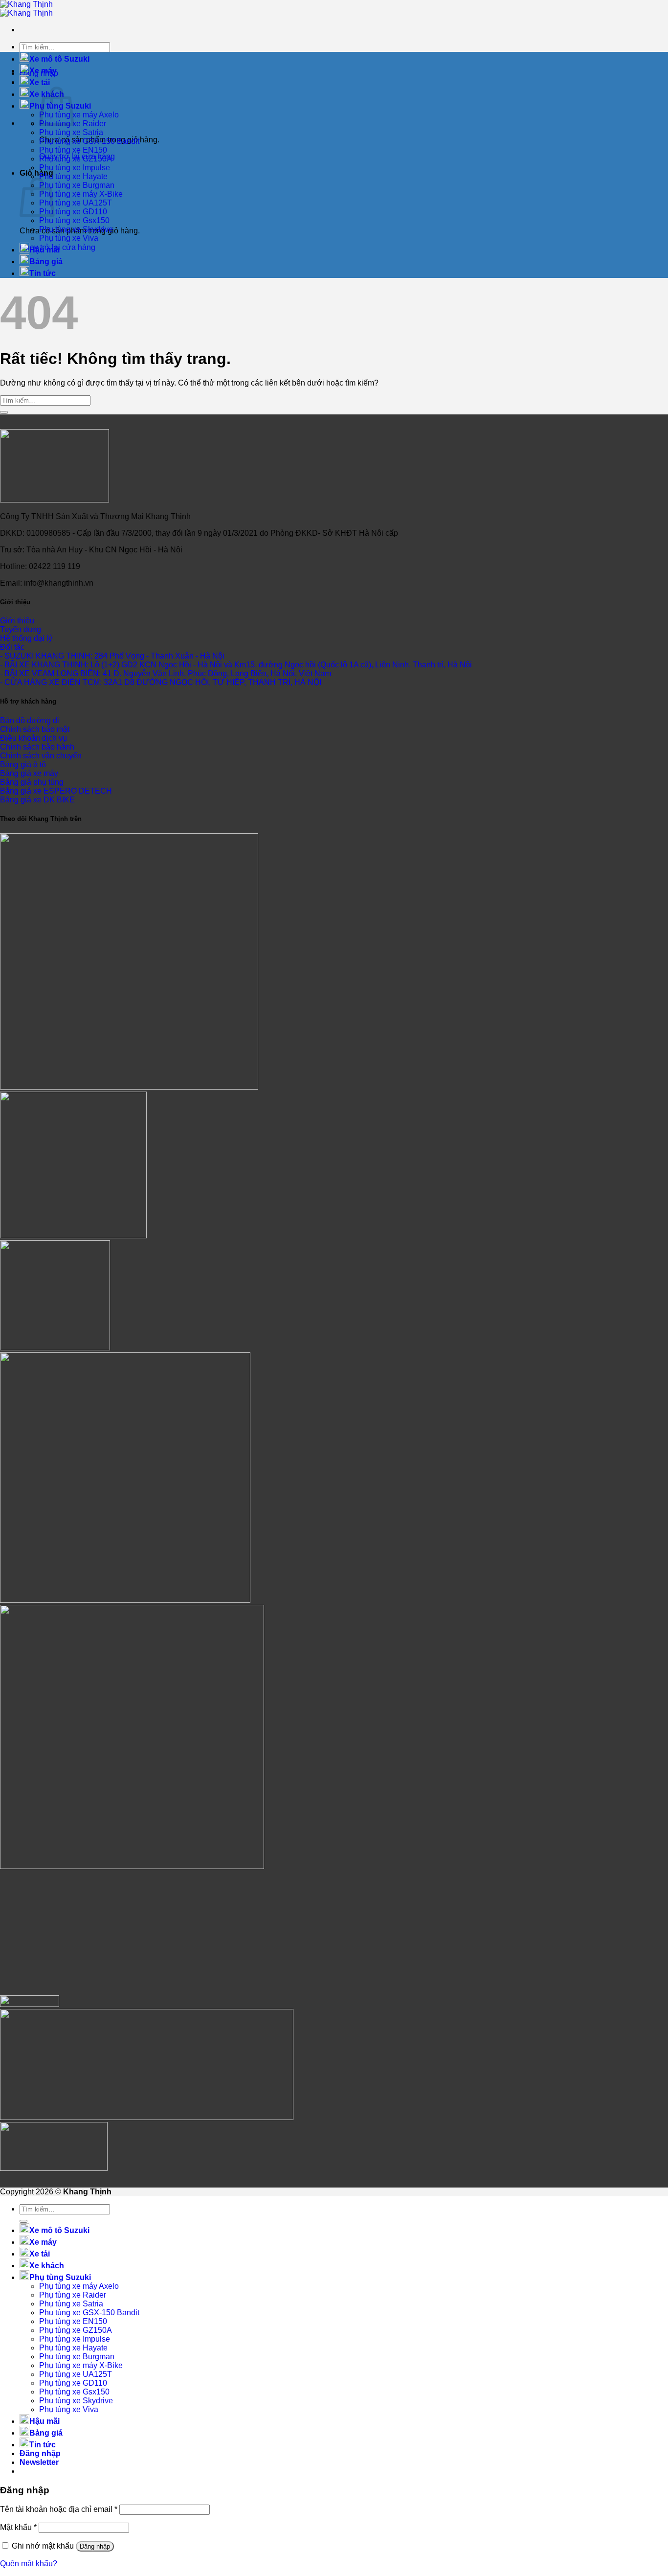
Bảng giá (46, 262)
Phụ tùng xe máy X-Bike (81, 194)
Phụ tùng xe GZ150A (76, 159)
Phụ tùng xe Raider (73, 2295)
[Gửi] (4, 412)
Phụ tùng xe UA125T (76, 203)
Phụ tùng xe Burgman (77, 185)
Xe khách (47, 2266)
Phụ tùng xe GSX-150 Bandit (89, 141)
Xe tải (40, 82)
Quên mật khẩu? (29, 2564)
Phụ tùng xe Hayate (73, 176)
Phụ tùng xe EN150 (73, 150)
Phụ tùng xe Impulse (75, 168)
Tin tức (43, 273)
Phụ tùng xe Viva (69, 238)
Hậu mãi (45, 250)
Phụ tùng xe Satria (71, 132)
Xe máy (43, 71)
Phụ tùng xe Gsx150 (74, 220)
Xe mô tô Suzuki (59, 59)
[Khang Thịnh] (26, 9)
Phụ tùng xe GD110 (73, 212)
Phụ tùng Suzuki (60, 2277)
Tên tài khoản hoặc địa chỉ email (59, 2509)
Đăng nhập (95, 2546)
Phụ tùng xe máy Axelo (79, 115)
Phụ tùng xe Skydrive (76, 229)
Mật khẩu (18, 2527)
